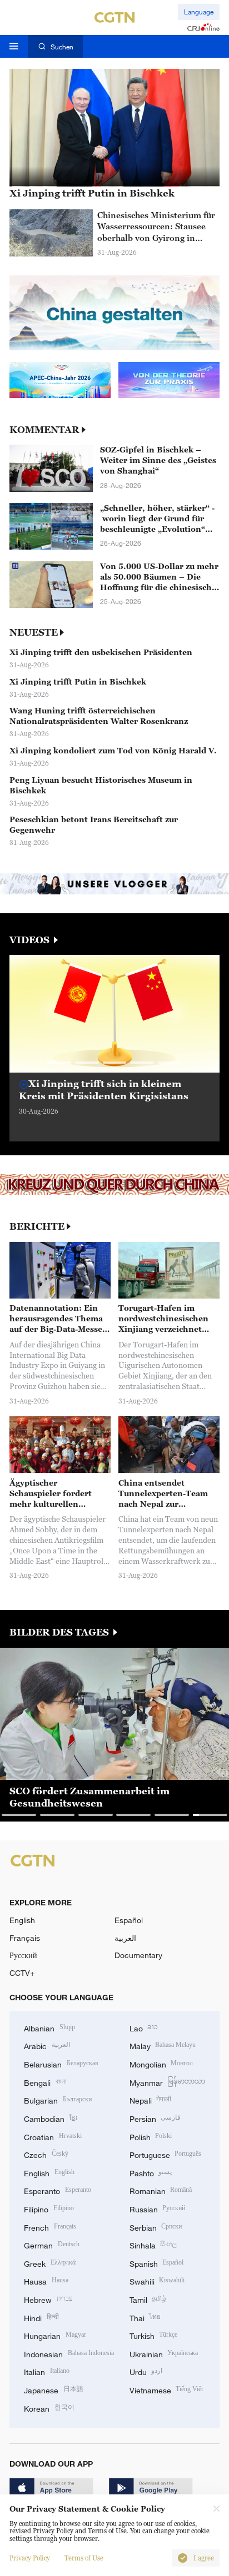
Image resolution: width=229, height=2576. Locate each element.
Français (25, 1938)
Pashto (151, 2172)
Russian (158, 2208)
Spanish (157, 2263)
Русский (23, 1955)
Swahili (157, 2280)
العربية (125, 1938)
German (52, 2244)
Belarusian (61, 2063)
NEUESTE (34, 633)
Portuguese (166, 2154)
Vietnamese (166, 2389)
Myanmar (168, 2082)
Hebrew (48, 2299)
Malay (163, 2045)
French (50, 2227)
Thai (145, 2317)
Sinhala (153, 2244)
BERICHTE (37, 1227)
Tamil (148, 2299)
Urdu (146, 2371)
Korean (49, 2408)
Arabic (47, 2045)
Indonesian (69, 2353)
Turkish (154, 2335)
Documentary (138, 1955)
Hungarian (55, 2335)
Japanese (54, 2389)
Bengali (45, 2082)
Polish (151, 2136)
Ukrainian (164, 2353)
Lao (144, 2027)
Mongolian (161, 2063)
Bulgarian (58, 2099)
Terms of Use (84, 2558)
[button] (59, 1062)
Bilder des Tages (60, 1632)
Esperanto (58, 2190)
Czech (46, 2154)
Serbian (156, 2227)
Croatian (53, 2136)
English (22, 1920)
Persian (155, 2118)
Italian (47, 2371)
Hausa (46, 2280)
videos (31, 940)
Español (129, 1920)
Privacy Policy (30, 2558)
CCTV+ (22, 1973)
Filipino (49, 2208)
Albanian (49, 2027)
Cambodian (51, 2118)
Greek (50, 2263)
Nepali (151, 2099)
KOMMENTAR (44, 430)
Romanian (161, 2190)
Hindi (41, 2317)
